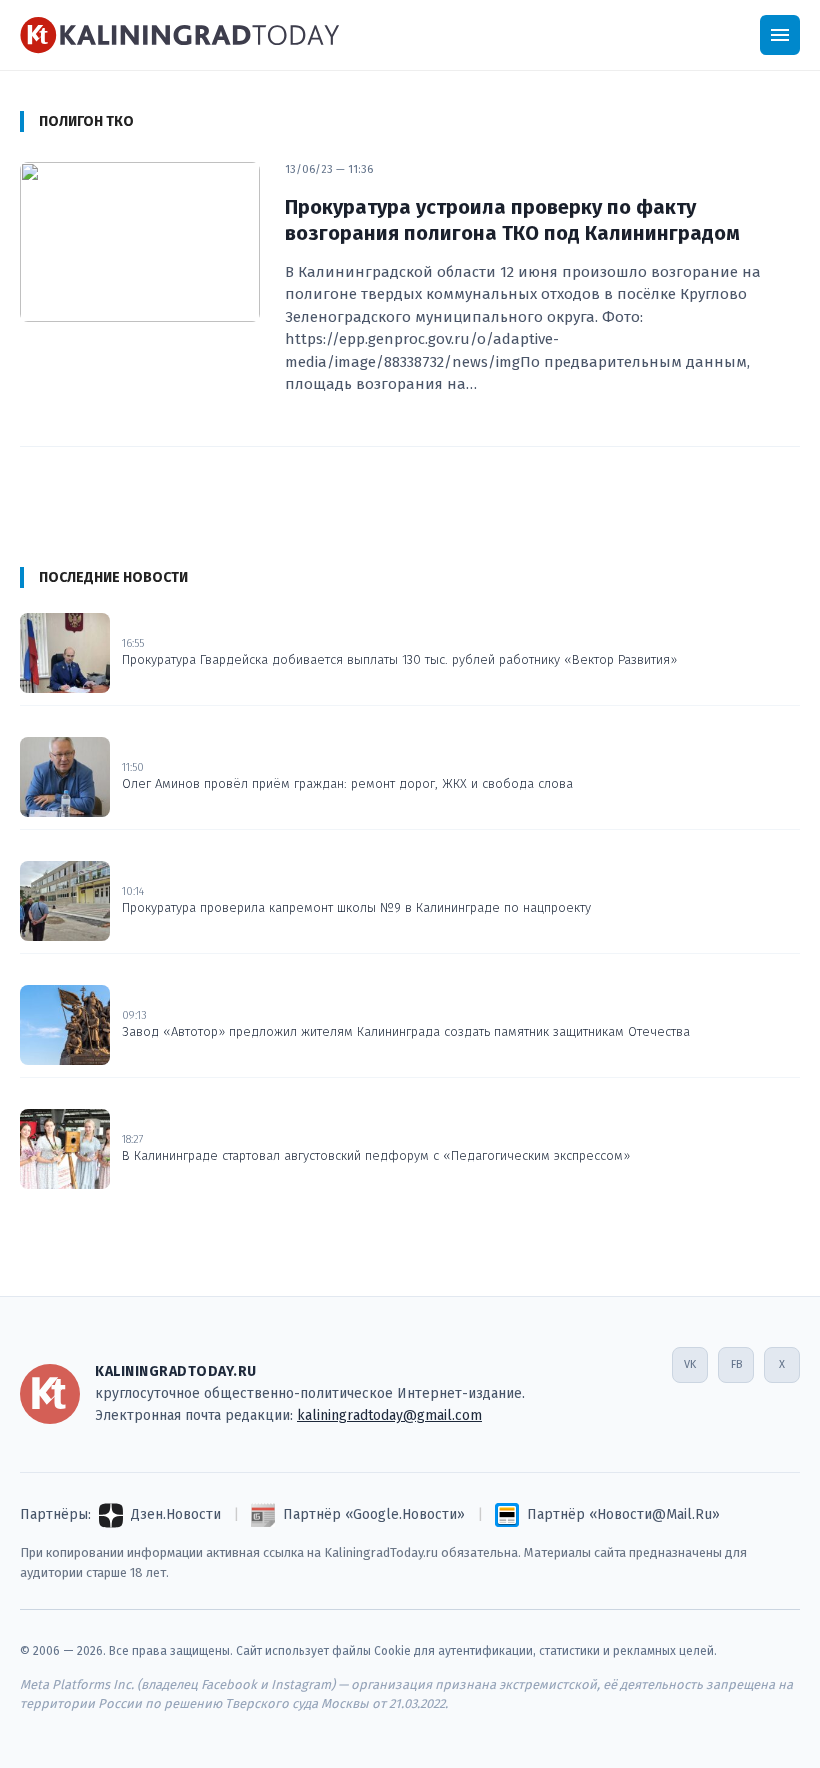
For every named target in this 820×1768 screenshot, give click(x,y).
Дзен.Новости (176, 1514)
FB (736, 1364)
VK (690, 1364)
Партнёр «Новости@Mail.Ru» (623, 1514)
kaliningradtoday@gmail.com (389, 1415)
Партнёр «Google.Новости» (374, 1514)
